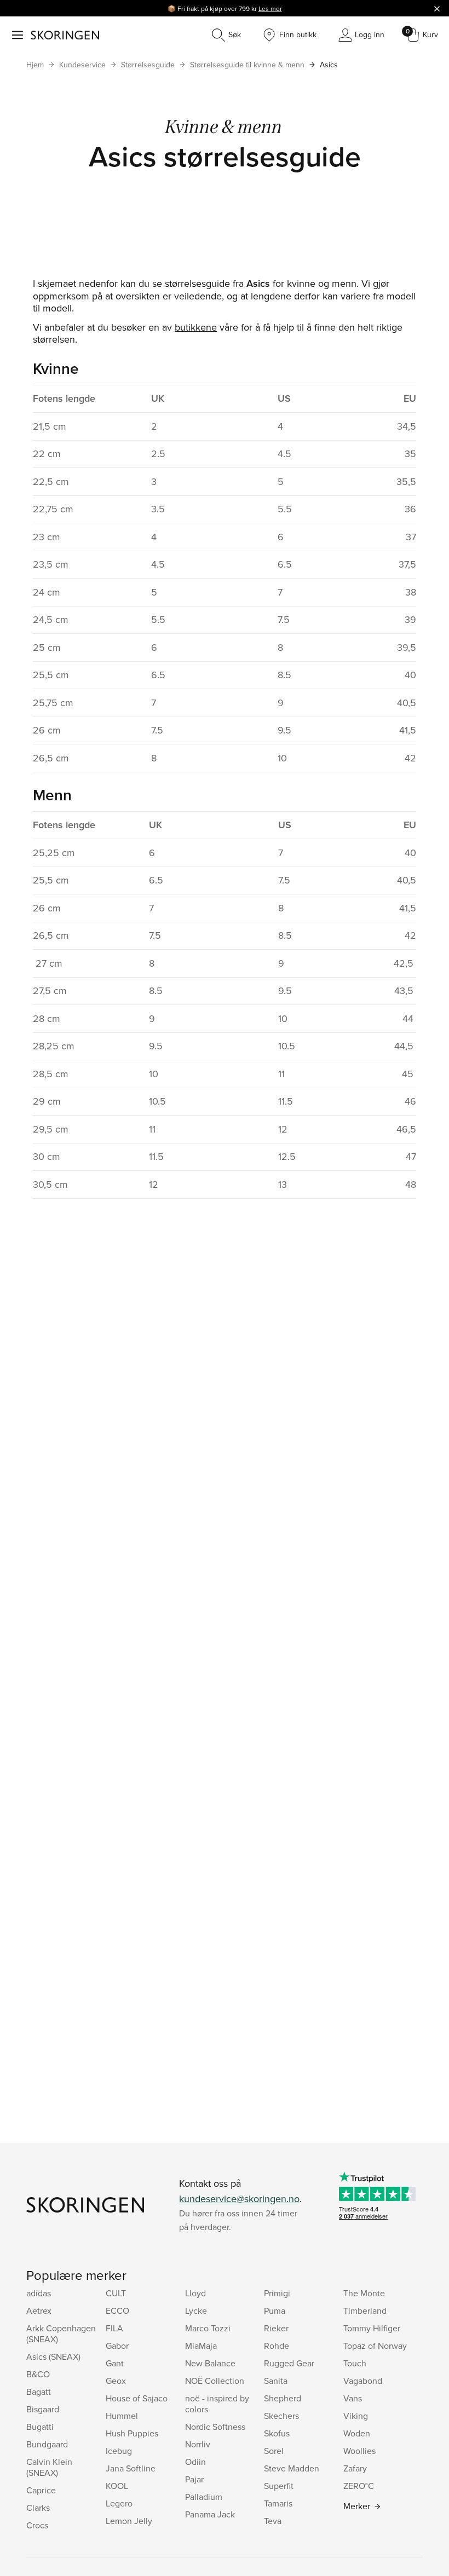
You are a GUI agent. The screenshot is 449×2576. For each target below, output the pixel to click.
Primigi (277, 2293)
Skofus (277, 2433)
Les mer (270, 8)
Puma (275, 2311)
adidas (39, 2293)
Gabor (117, 2346)
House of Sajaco (137, 2398)
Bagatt (39, 2392)
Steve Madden (292, 2468)
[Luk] (437, 8)
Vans (353, 2398)
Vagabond (363, 2381)
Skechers (281, 2416)
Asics (329, 65)
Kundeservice (82, 65)
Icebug (119, 2451)
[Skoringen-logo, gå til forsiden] (65, 35)
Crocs (37, 2525)
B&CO (38, 2374)
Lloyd (195, 2293)
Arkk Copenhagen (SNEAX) (61, 2334)
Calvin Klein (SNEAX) (49, 2467)
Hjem (35, 65)
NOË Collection (215, 2381)
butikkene (196, 327)
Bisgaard (43, 2409)
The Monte (364, 2293)
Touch (355, 2363)
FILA (114, 2328)
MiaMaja (201, 2346)
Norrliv (198, 2444)
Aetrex (39, 2311)
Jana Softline (131, 2468)
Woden (357, 2433)
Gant (115, 2363)
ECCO (117, 2311)
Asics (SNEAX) (53, 2356)
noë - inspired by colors (217, 2404)
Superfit (279, 2486)
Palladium (204, 2497)
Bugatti (40, 2427)
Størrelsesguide (148, 65)
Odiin (195, 2462)
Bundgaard (47, 2444)
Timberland (365, 2311)
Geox (116, 2381)
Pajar (194, 2479)
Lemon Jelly (129, 2521)
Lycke (196, 2311)
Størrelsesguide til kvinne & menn (247, 65)
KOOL (117, 2486)
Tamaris (278, 2503)
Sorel (274, 2451)
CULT (116, 2293)
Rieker (276, 2328)
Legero (119, 2503)
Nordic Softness (215, 2427)
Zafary (355, 2468)
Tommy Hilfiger (372, 2328)
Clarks (38, 2508)
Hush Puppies (132, 2433)
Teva (273, 2521)
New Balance (210, 2363)
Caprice (41, 2490)
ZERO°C (359, 2486)
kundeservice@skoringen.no (239, 2199)
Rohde (277, 2346)
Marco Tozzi (208, 2328)
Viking (356, 2416)
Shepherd (283, 2398)
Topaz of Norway (375, 2346)
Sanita (276, 2381)
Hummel (122, 2416)
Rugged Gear (289, 2363)
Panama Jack (210, 2514)
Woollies (359, 2451)
